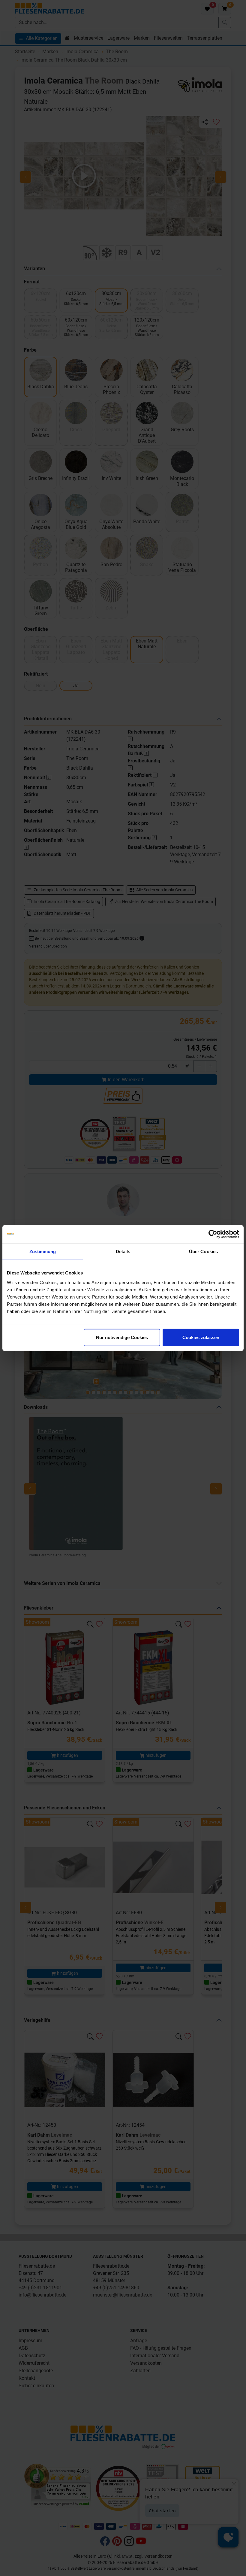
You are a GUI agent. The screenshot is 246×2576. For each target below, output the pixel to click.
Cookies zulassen (201, 1337)
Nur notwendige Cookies (122, 1337)
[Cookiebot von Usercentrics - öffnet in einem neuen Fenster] (213, 1234)
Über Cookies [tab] (203, 1251)
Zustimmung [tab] (43, 1251)
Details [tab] (123, 1251)
